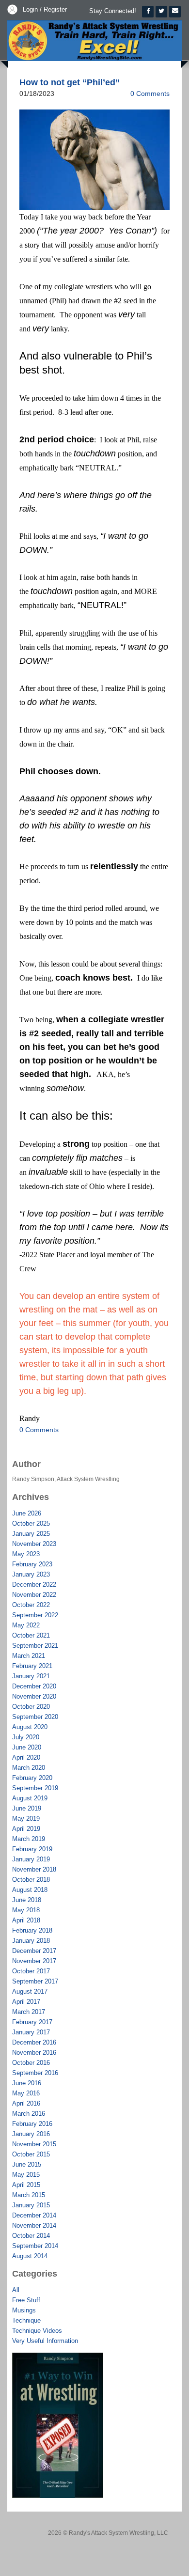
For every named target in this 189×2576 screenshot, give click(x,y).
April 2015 (26, 2185)
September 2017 (35, 1981)
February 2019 (32, 1849)
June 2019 (27, 1808)
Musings (24, 2310)
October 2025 (31, 1523)
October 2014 (31, 2236)
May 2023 (26, 1554)
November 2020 (34, 1696)
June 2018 (27, 1900)
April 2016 (26, 2103)
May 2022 (26, 1625)
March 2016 (29, 2114)
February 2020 (32, 1778)
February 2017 (32, 2022)
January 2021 (31, 1676)
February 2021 (32, 1666)
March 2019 (29, 1839)
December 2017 (34, 1951)
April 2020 (26, 1757)
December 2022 (34, 1585)
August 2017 (30, 1991)
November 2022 (34, 1595)
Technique (26, 2320)
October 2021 (31, 1635)
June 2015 (27, 2164)
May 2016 (26, 2093)
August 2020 (30, 1727)
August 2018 (30, 1890)
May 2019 (26, 1819)
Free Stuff (26, 2300)
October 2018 (31, 1880)
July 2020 (26, 1737)
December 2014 (34, 2215)
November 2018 (34, 1869)
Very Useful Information (45, 2341)
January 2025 (31, 1534)
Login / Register (45, 9)
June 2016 (27, 2083)
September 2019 (35, 1788)
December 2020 (34, 1686)
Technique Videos (37, 2331)
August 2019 (30, 1798)
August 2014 (30, 2256)
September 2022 (35, 1615)
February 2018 (32, 1930)
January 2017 (31, 2032)
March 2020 (29, 1768)
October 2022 (31, 1605)
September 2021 (35, 1646)
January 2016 (31, 2134)
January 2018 (31, 1941)
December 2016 (34, 2042)
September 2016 (35, 2073)
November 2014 (34, 2225)
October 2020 (31, 1707)
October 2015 (31, 2154)
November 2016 (34, 2053)
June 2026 (27, 1513)
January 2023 (31, 1574)
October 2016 (31, 2063)
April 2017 (26, 2002)
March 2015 (29, 2195)
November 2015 (34, 2144)
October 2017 (31, 1971)
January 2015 (31, 2205)
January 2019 (31, 1859)
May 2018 (26, 1910)
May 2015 (26, 2175)
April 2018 (26, 1920)
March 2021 (29, 1656)
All (16, 2290)
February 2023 (32, 1564)
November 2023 (34, 1544)
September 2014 (35, 2246)
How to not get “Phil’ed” (70, 82)
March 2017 (29, 2012)
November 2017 (34, 1961)
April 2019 (26, 1829)
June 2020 (27, 1747)
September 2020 (35, 1717)
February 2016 (32, 2124)
